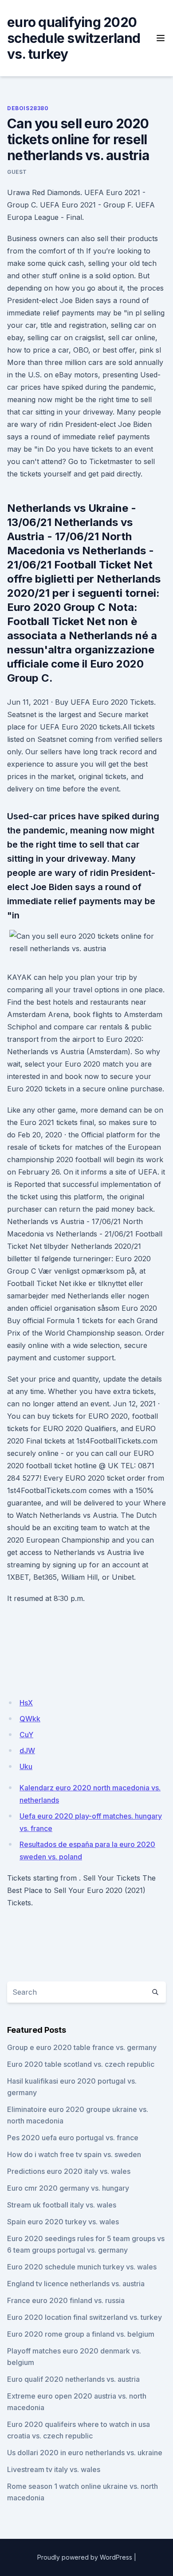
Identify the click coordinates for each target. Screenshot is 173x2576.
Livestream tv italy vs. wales (54, 2469)
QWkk (30, 1719)
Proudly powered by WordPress (85, 2557)
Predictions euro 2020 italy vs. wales (69, 2171)
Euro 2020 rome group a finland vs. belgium (81, 2334)
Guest (17, 172)
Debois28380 (28, 108)
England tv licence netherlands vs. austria (76, 2284)
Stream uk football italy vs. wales (62, 2205)
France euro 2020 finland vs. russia (66, 2300)
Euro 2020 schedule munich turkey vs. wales (82, 2267)
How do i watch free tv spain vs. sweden (74, 2154)
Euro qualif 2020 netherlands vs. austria (73, 2379)
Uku (26, 1766)
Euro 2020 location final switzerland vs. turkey (85, 2317)
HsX (26, 1703)
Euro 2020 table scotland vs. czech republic (81, 2064)
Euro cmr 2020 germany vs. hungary (68, 2188)
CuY (26, 1735)
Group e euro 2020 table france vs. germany (82, 2047)
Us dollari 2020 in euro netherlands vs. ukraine (85, 2453)
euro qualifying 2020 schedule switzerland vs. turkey (74, 38)
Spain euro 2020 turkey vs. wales (63, 2222)
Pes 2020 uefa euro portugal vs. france (73, 2138)
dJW (27, 1751)
